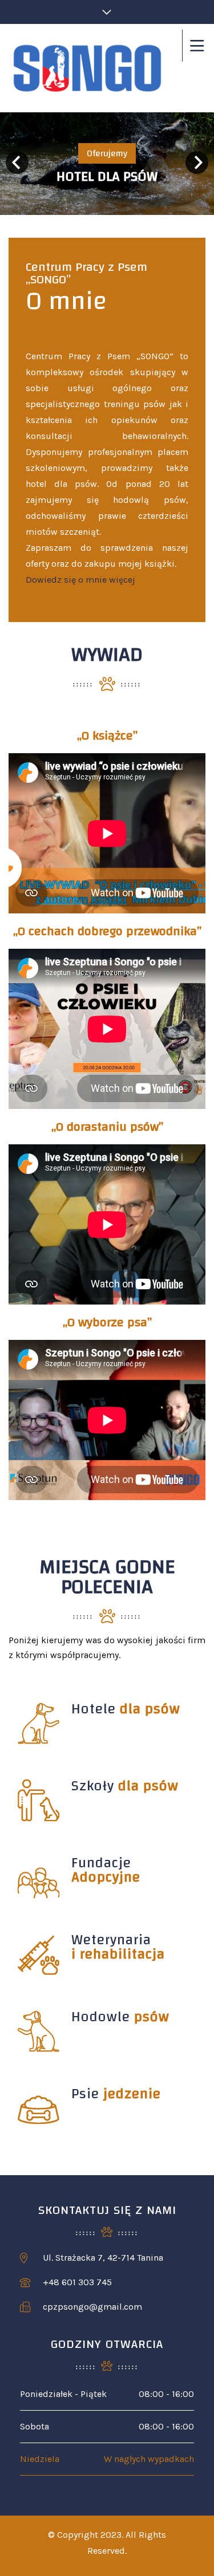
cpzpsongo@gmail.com (92, 2307)
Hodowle (120, 2017)
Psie (116, 2094)
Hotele (126, 1709)
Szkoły (125, 1786)
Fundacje (106, 1870)
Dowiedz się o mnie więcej (80, 580)
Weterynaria (118, 1947)
